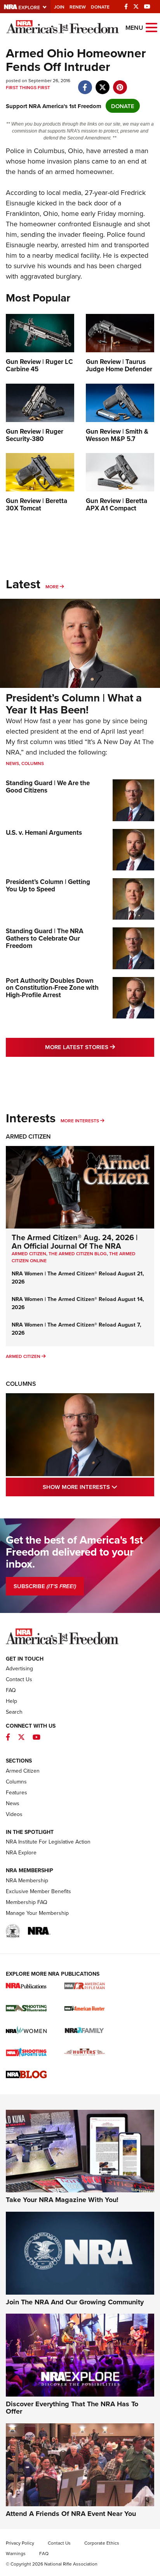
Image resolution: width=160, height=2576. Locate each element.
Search (14, 1712)
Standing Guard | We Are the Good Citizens (48, 787)
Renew (78, 7)
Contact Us (19, 1679)
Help (11, 1701)
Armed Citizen (28, 1136)
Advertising (19, 1668)
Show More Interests (98, 1487)
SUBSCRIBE (45, 1586)
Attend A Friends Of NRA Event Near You (71, 2514)
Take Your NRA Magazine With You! (62, 2200)
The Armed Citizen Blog (78, 1254)
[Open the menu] (151, 27)
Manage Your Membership (37, 1913)
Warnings (16, 2553)
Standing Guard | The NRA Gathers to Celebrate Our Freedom (45, 938)
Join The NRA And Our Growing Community (75, 2302)
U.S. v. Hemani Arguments (44, 832)
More (52, 587)
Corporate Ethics (102, 2543)
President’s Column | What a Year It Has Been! (74, 704)
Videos (14, 1814)
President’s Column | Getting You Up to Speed (48, 885)
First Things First (28, 87)
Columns (33, 763)
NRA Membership (27, 1880)
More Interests (80, 1121)
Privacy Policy (20, 2543)
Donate (100, 7)
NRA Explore (21, 1852)
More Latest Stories (100, 1047)
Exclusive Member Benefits (38, 1891)
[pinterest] (120, 83)
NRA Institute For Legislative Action (48, 1842)
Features (17, 1792)
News (12, 763)
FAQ (11, 1690)
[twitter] (102, 83)
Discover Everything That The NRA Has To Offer (72, 2408)
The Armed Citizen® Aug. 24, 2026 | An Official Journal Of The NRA (75, 1241)
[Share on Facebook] (85, 83)
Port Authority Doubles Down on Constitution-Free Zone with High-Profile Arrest (52, 988)
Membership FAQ (27, 1902)
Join (59, 7)
